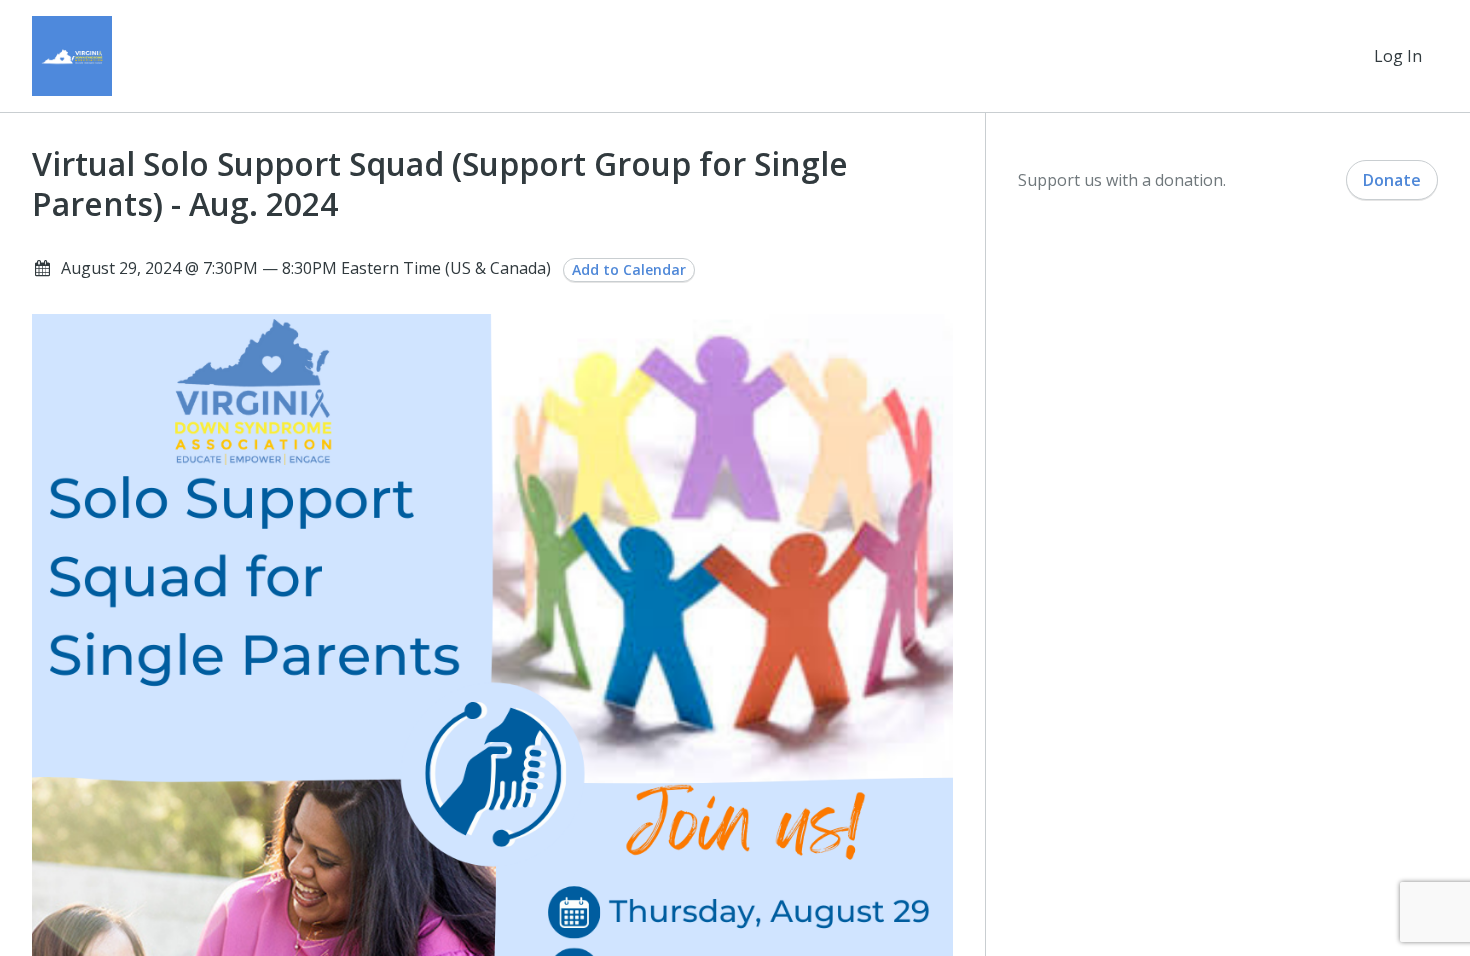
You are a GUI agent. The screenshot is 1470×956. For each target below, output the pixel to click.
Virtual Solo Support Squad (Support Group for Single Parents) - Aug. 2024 (440, 184)
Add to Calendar (629, 269)
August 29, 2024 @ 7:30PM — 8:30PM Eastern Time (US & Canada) (306, 268)
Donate (1392, 180)
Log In (1398, 56)
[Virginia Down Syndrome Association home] (72, 56)
